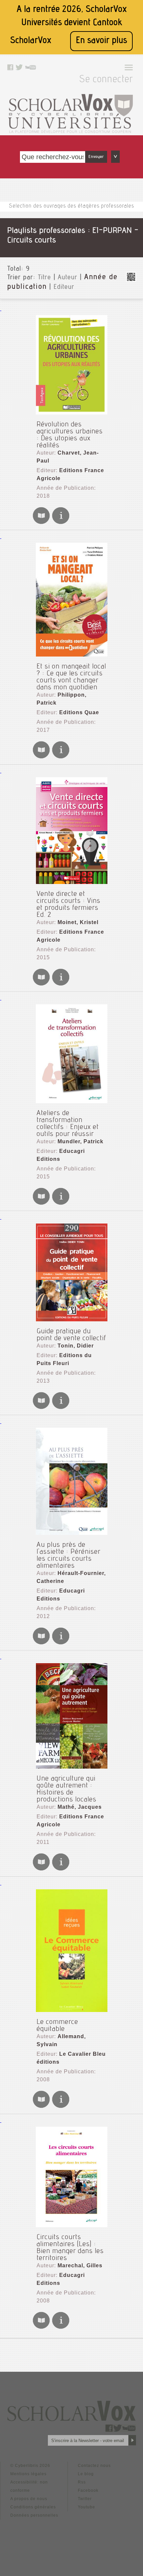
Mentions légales (28, 2474)
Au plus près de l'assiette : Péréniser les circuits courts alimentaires (69, 1556)
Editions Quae (79, 712)
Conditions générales (33, 2507)
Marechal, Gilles (80, 2265)
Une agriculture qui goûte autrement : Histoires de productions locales (67, 1789)
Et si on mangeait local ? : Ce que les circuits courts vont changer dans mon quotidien (71, 677)
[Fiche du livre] (61, 523)
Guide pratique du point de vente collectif (71, 1335)
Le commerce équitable (57, 2026)
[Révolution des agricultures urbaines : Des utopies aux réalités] (71, 365)
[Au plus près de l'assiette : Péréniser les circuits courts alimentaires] (71, 1481)
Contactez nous (94, 2466)
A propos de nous (29, 2499)
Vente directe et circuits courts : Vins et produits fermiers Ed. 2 (69, 905)
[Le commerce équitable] (71, 1951)
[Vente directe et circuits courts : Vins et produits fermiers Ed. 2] (71, 831)
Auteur (68, 278)
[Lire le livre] (41, 523)
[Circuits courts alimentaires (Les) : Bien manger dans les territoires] (71, 2177)
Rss (82, 2482)
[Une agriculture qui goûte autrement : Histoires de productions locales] (71, 1716)
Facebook (88, 2490)
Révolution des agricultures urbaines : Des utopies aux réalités (70, 435)
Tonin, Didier (76, 1346)
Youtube (86, 2507)
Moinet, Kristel (78, 922)
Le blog (86, 2474)
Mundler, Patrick (80, 1141)
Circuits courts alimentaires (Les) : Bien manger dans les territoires (70, 2248)
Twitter (85, 2499)
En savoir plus (101, 41)
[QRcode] (131, 280)
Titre (45, 278)
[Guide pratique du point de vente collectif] (71, 1272)
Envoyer (96, 157)
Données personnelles (34, 2515)
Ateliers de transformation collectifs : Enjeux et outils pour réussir (68, 1124)
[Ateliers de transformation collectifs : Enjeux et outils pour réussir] (71, 1054)
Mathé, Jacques (80, 1807)
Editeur (64, 287)
